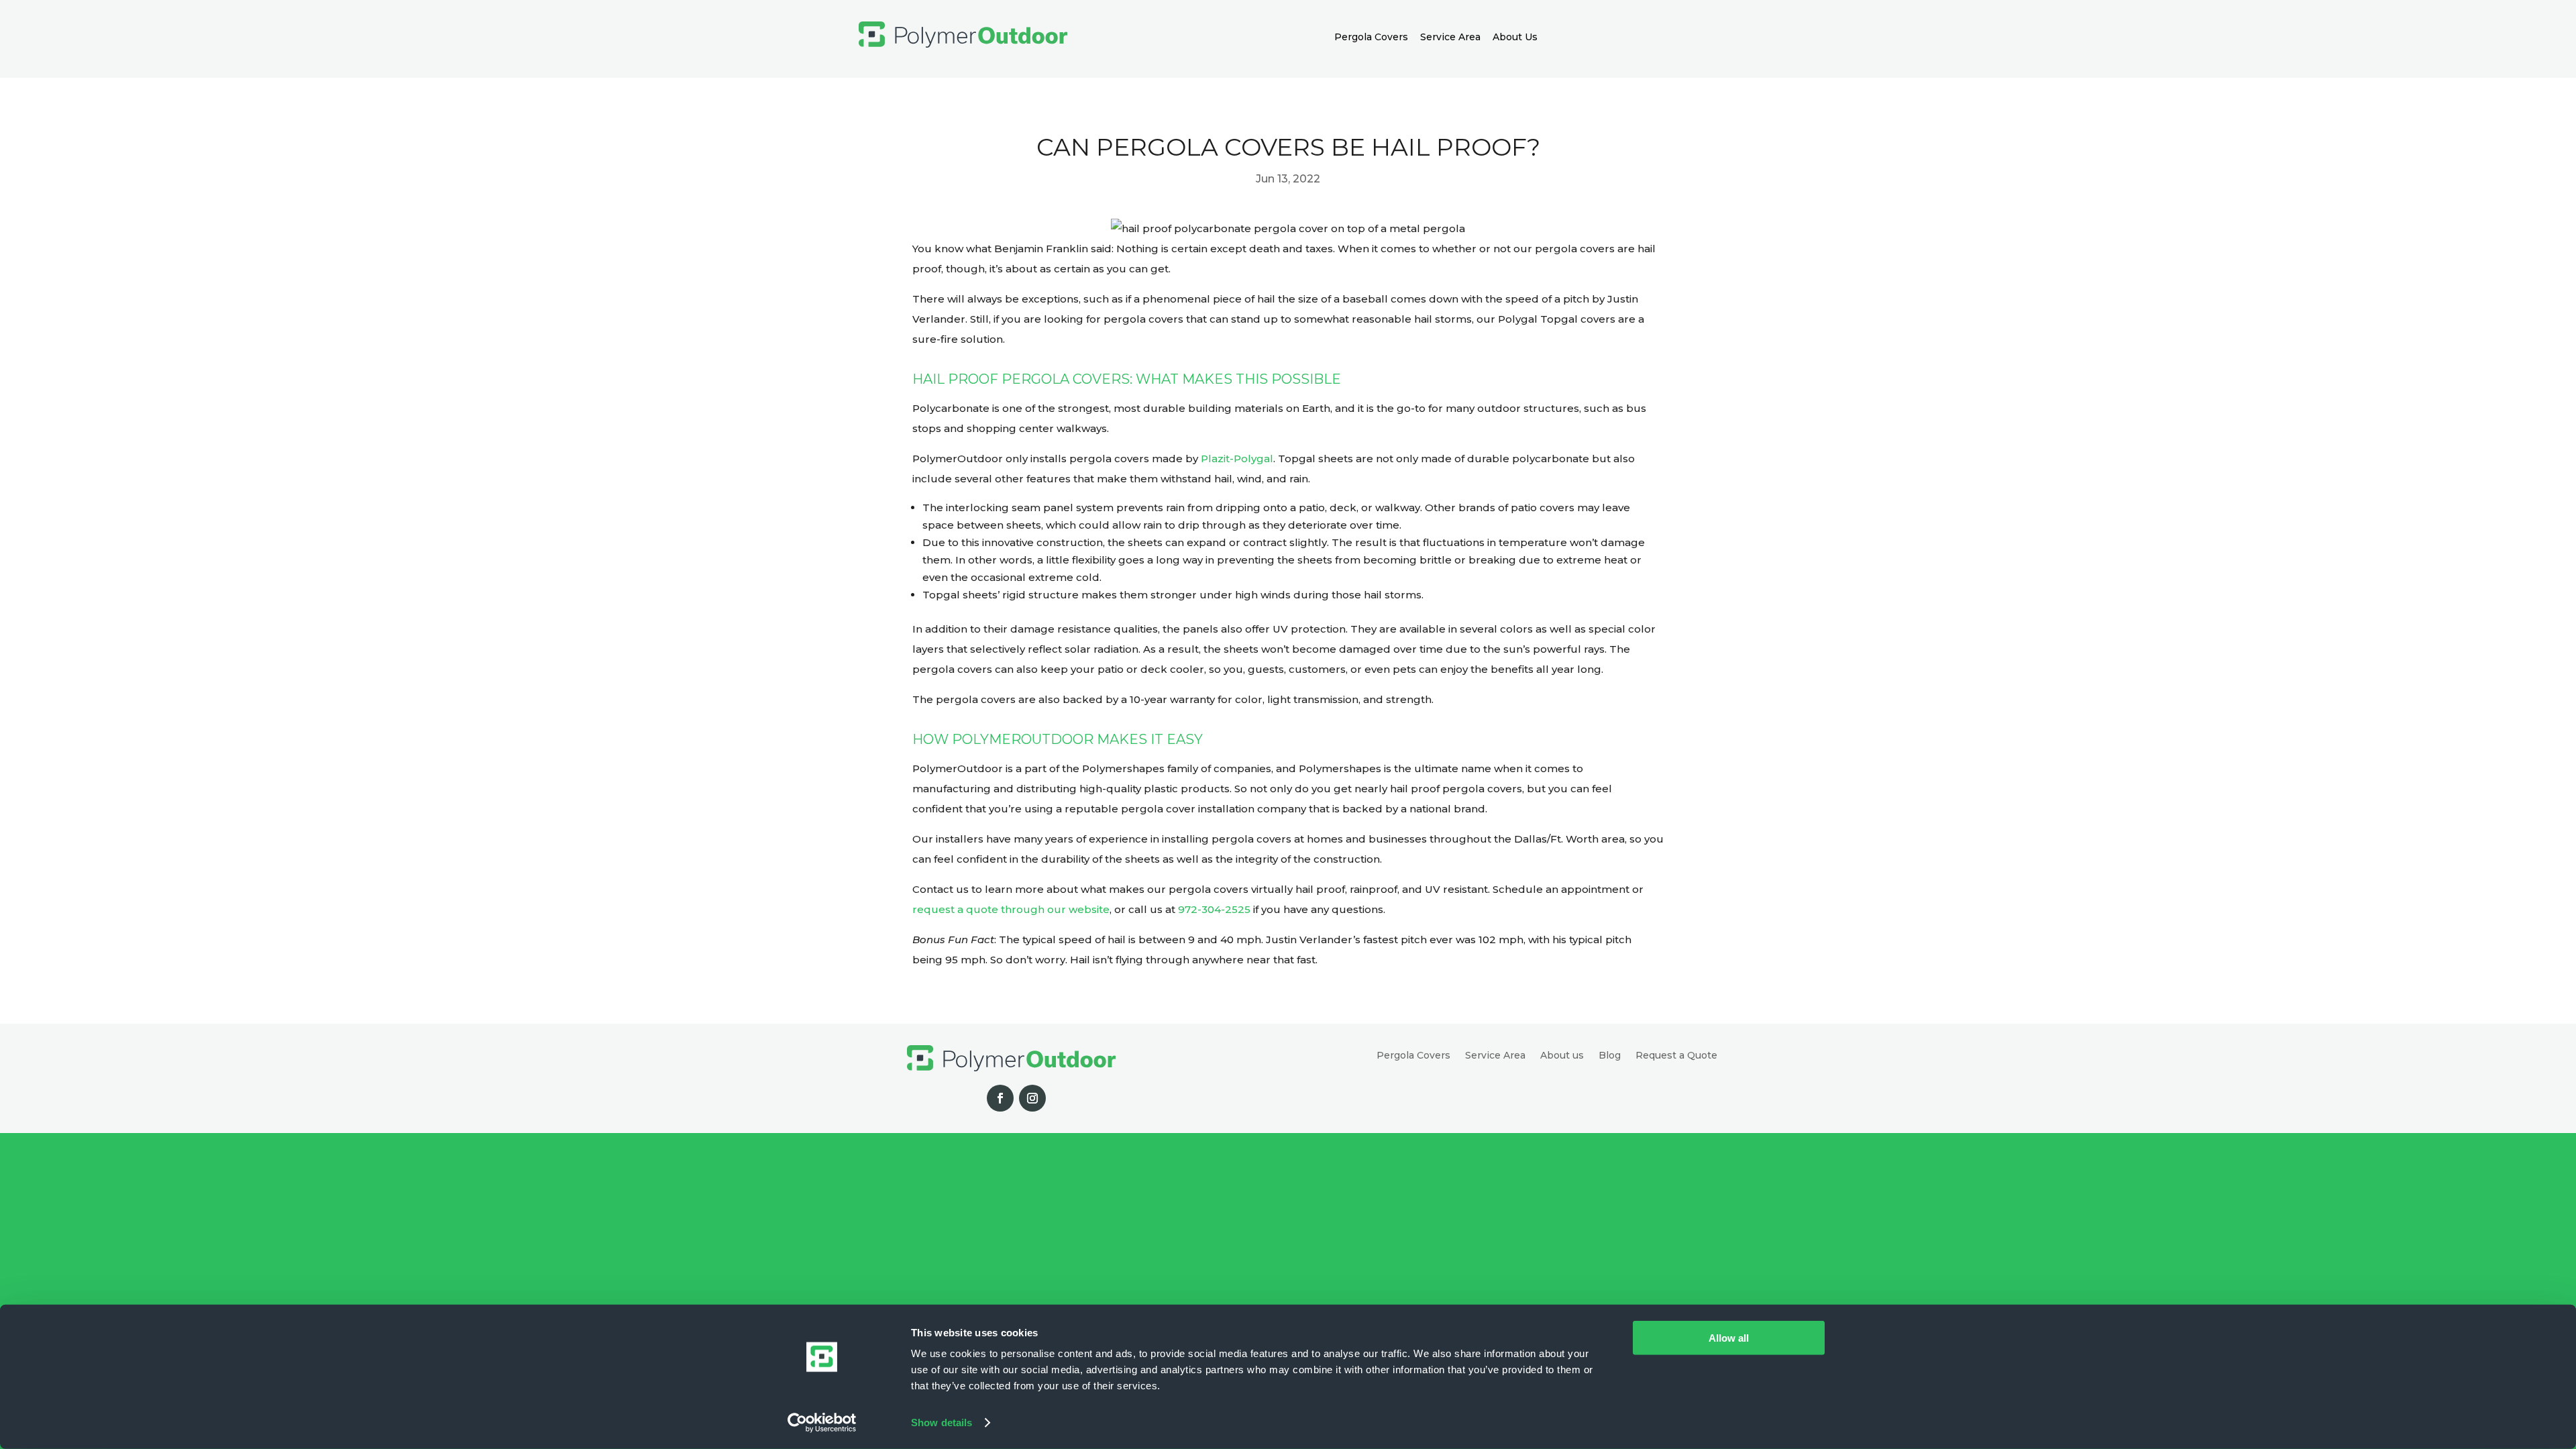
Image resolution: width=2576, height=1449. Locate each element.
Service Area (1450, 37)
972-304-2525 (1214, 909)
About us (1562, 1056)
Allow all (1729, 1338)
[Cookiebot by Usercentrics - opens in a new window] (822, 1423)
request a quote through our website (1011, 909)
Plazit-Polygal (1237, 459)
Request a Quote (1676, 1056)
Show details (942, 1423)
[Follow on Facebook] (1000, 1098)
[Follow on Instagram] (1032, 1098)
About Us (1515, 37)
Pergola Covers (1371, 37)
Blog (1610, 1056)
